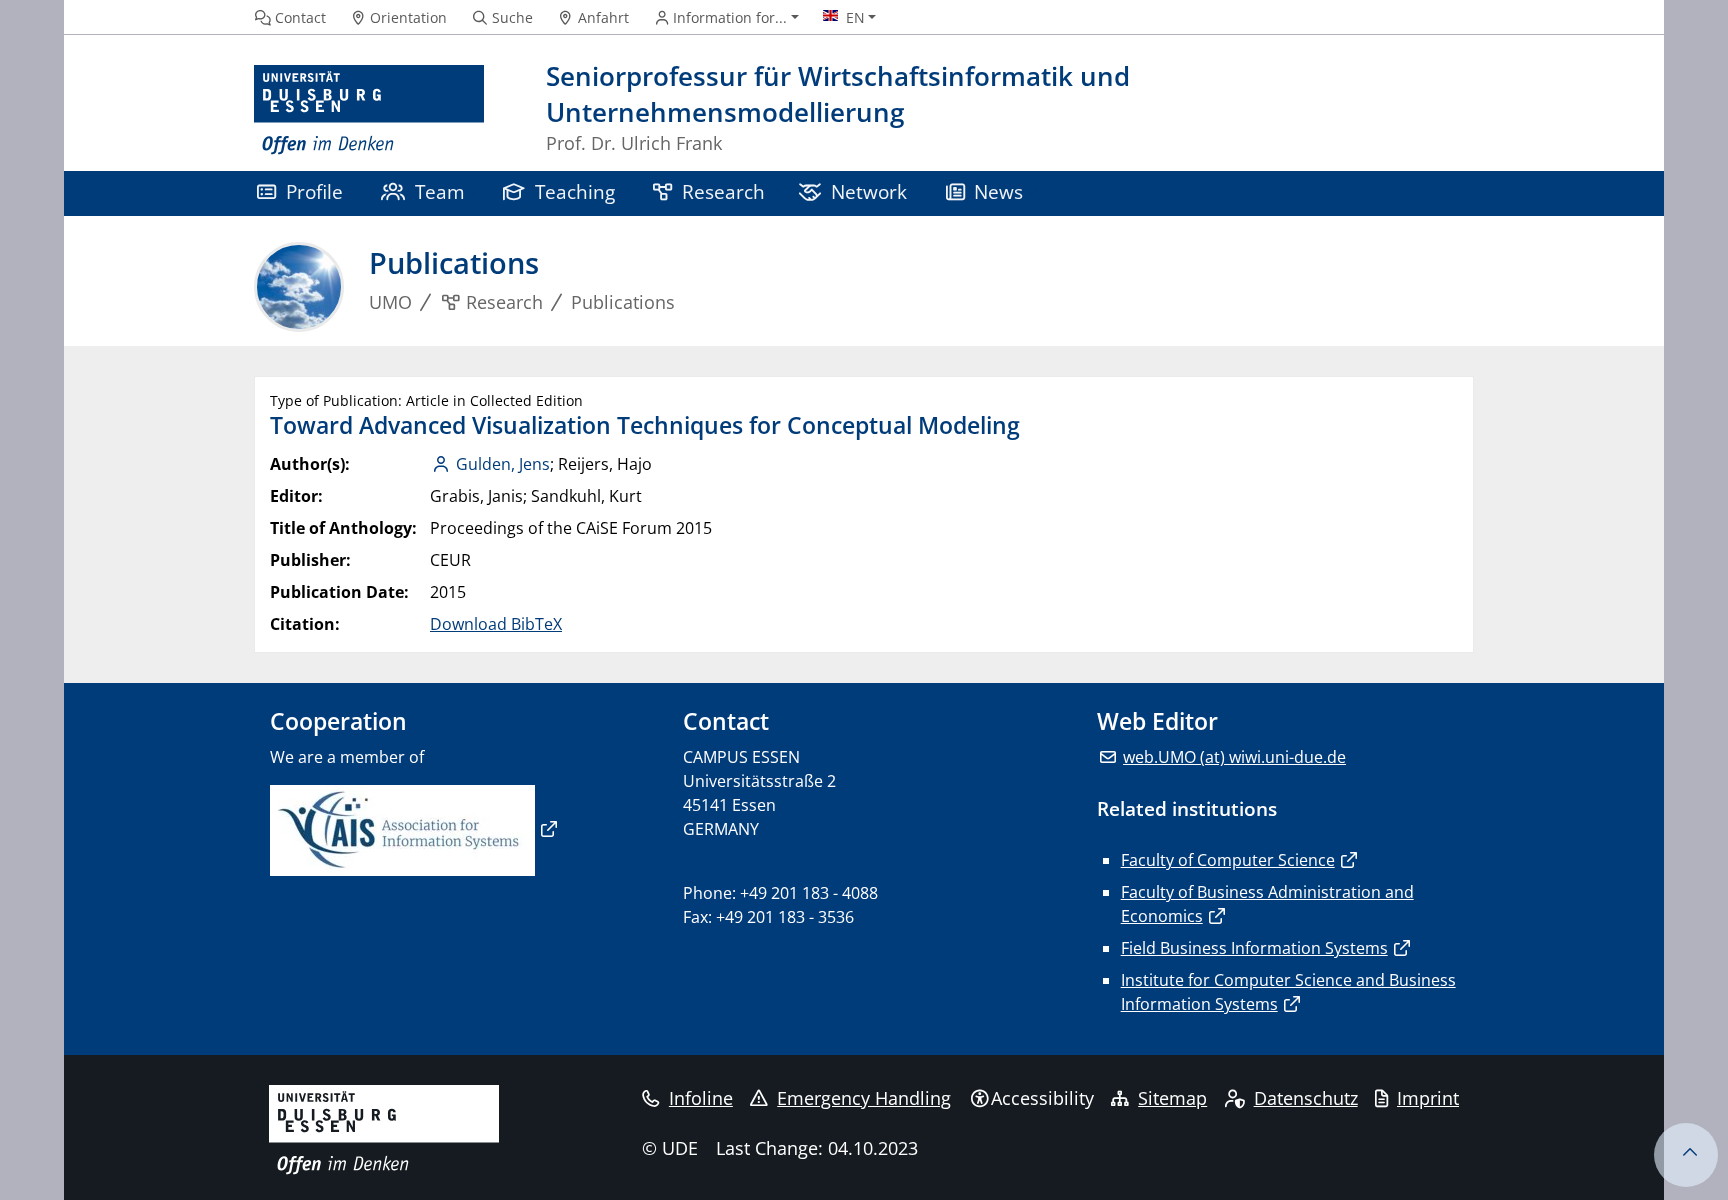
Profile (314, 191)
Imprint (1428, 1098)
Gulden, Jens (503, 464)
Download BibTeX (496, 624)
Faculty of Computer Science (1228, 860)
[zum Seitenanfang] (1686, 1155)
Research (723, 191)
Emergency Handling (864, 1098)
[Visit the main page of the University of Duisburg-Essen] (369, 110)
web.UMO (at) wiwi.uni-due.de (1234, 757)
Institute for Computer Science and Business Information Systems (1288, 992)
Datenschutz (1306, 1098)
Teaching (575, 191)
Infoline (701, 1098)
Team (440, 191)
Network (869, 191)
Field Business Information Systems (1254, 948)
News (998, 191)
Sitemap (1172, 1098)
